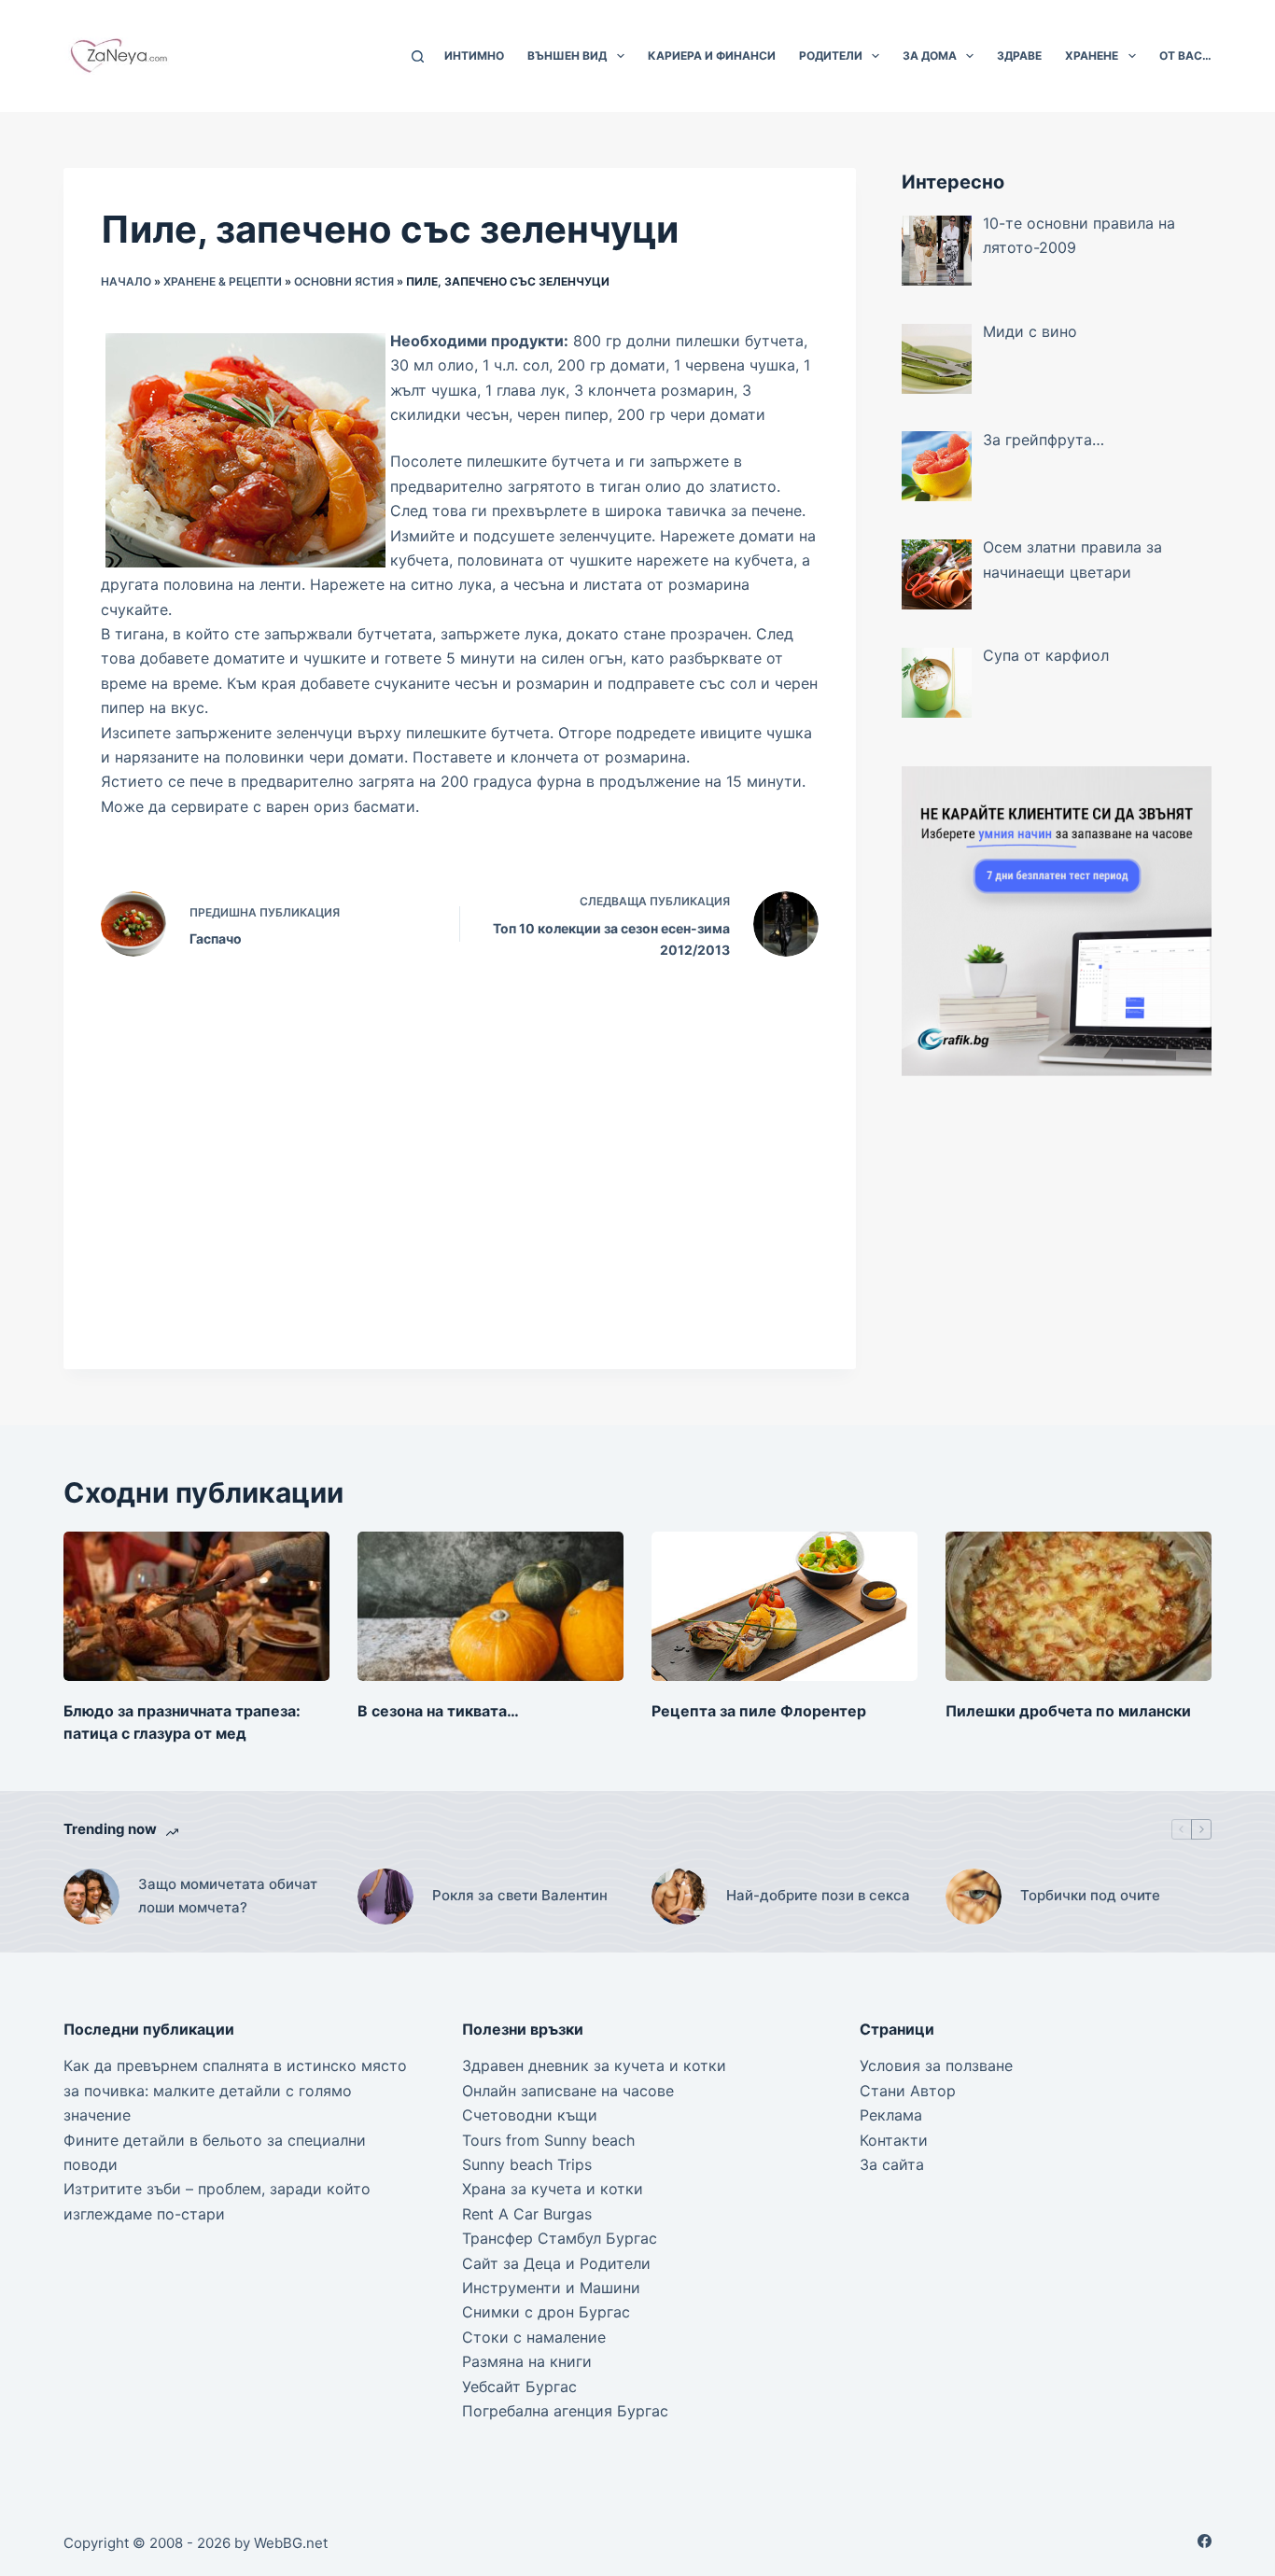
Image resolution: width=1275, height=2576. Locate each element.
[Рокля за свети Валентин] (385, 1897)
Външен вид (567, 56)
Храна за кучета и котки (553, 2189)
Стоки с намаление (534, 2337)
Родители (831, 56)
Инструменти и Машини (551, 2288)
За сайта (892, 2164)
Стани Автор (908, 2091)
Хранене (1092, 56)
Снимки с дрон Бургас (546, 2312)
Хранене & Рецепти (223, 281)
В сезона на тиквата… (438, 1711)
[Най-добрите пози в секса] (680, 1897)
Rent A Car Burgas (527, 2214)
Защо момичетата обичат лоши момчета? (228, 1896)
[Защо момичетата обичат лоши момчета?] (91, 1897)
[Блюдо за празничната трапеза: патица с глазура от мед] (196, 1606)
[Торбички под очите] (974, 1897)
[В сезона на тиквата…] (490, 1606)
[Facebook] (1205, 2541)
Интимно (474, 56)
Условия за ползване (936, 2065)
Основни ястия (344, 281)
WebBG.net (291, 2543)
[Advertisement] (1057, 1230)
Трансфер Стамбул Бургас (560, 2238)
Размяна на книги (527, 2361)
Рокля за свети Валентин (520, 1895)
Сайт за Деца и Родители (556, 2263)
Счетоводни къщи (530, 2115)
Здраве (1019, 56)
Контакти (894, 2140)
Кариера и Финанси (712, 56)
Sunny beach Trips (527, 2164)
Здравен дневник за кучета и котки (594, 2065)
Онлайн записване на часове (568, 2091)
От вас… (1185, 56)
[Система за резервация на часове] (1057, 919)
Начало (126, 281)
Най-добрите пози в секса (818, 1895)
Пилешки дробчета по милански (1068, 1711)
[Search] (418, 56)
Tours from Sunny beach (548, 2140)
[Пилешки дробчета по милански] (1079, 1606)
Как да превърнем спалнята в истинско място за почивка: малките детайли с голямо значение (235, 2090)
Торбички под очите (1090, 1895)
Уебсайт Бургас (519, 2387)
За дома (930, 56)
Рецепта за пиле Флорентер (759, 1711)
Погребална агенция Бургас (565, 2411)
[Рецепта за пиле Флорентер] (785, 1606)
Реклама (891, 2115)
